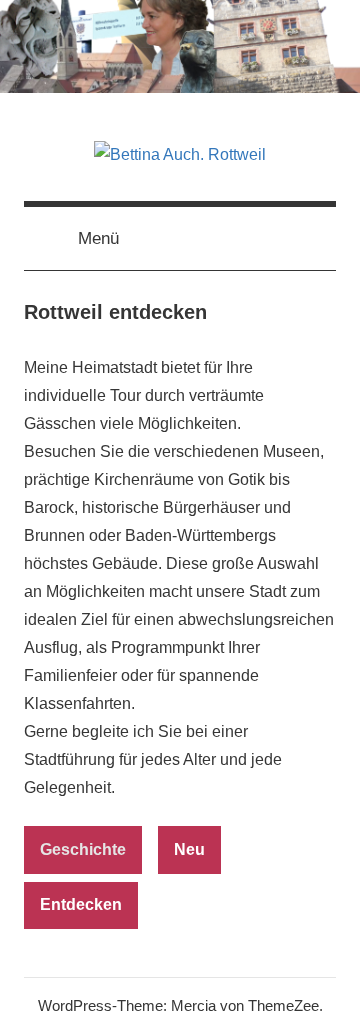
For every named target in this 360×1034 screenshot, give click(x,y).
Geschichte (83, 849)
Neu (189, 849)
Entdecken (81, 904)
